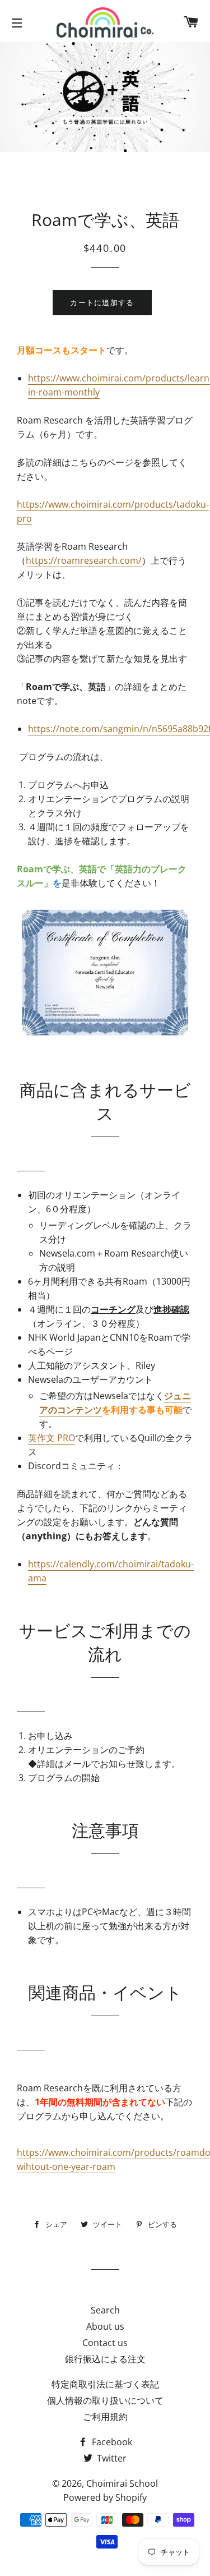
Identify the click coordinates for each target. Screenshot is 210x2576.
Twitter (111, 2458)
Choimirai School (122, 2483)
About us (105, 2326)
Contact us (105, 2343)
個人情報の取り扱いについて (105, 2400)
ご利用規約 (105, 2417)
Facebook (111, 2442)
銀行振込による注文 (105, 2359)
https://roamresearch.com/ (84, 560)
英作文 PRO (52, 1438)
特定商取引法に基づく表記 (105, 2384)
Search (105, 2310)
